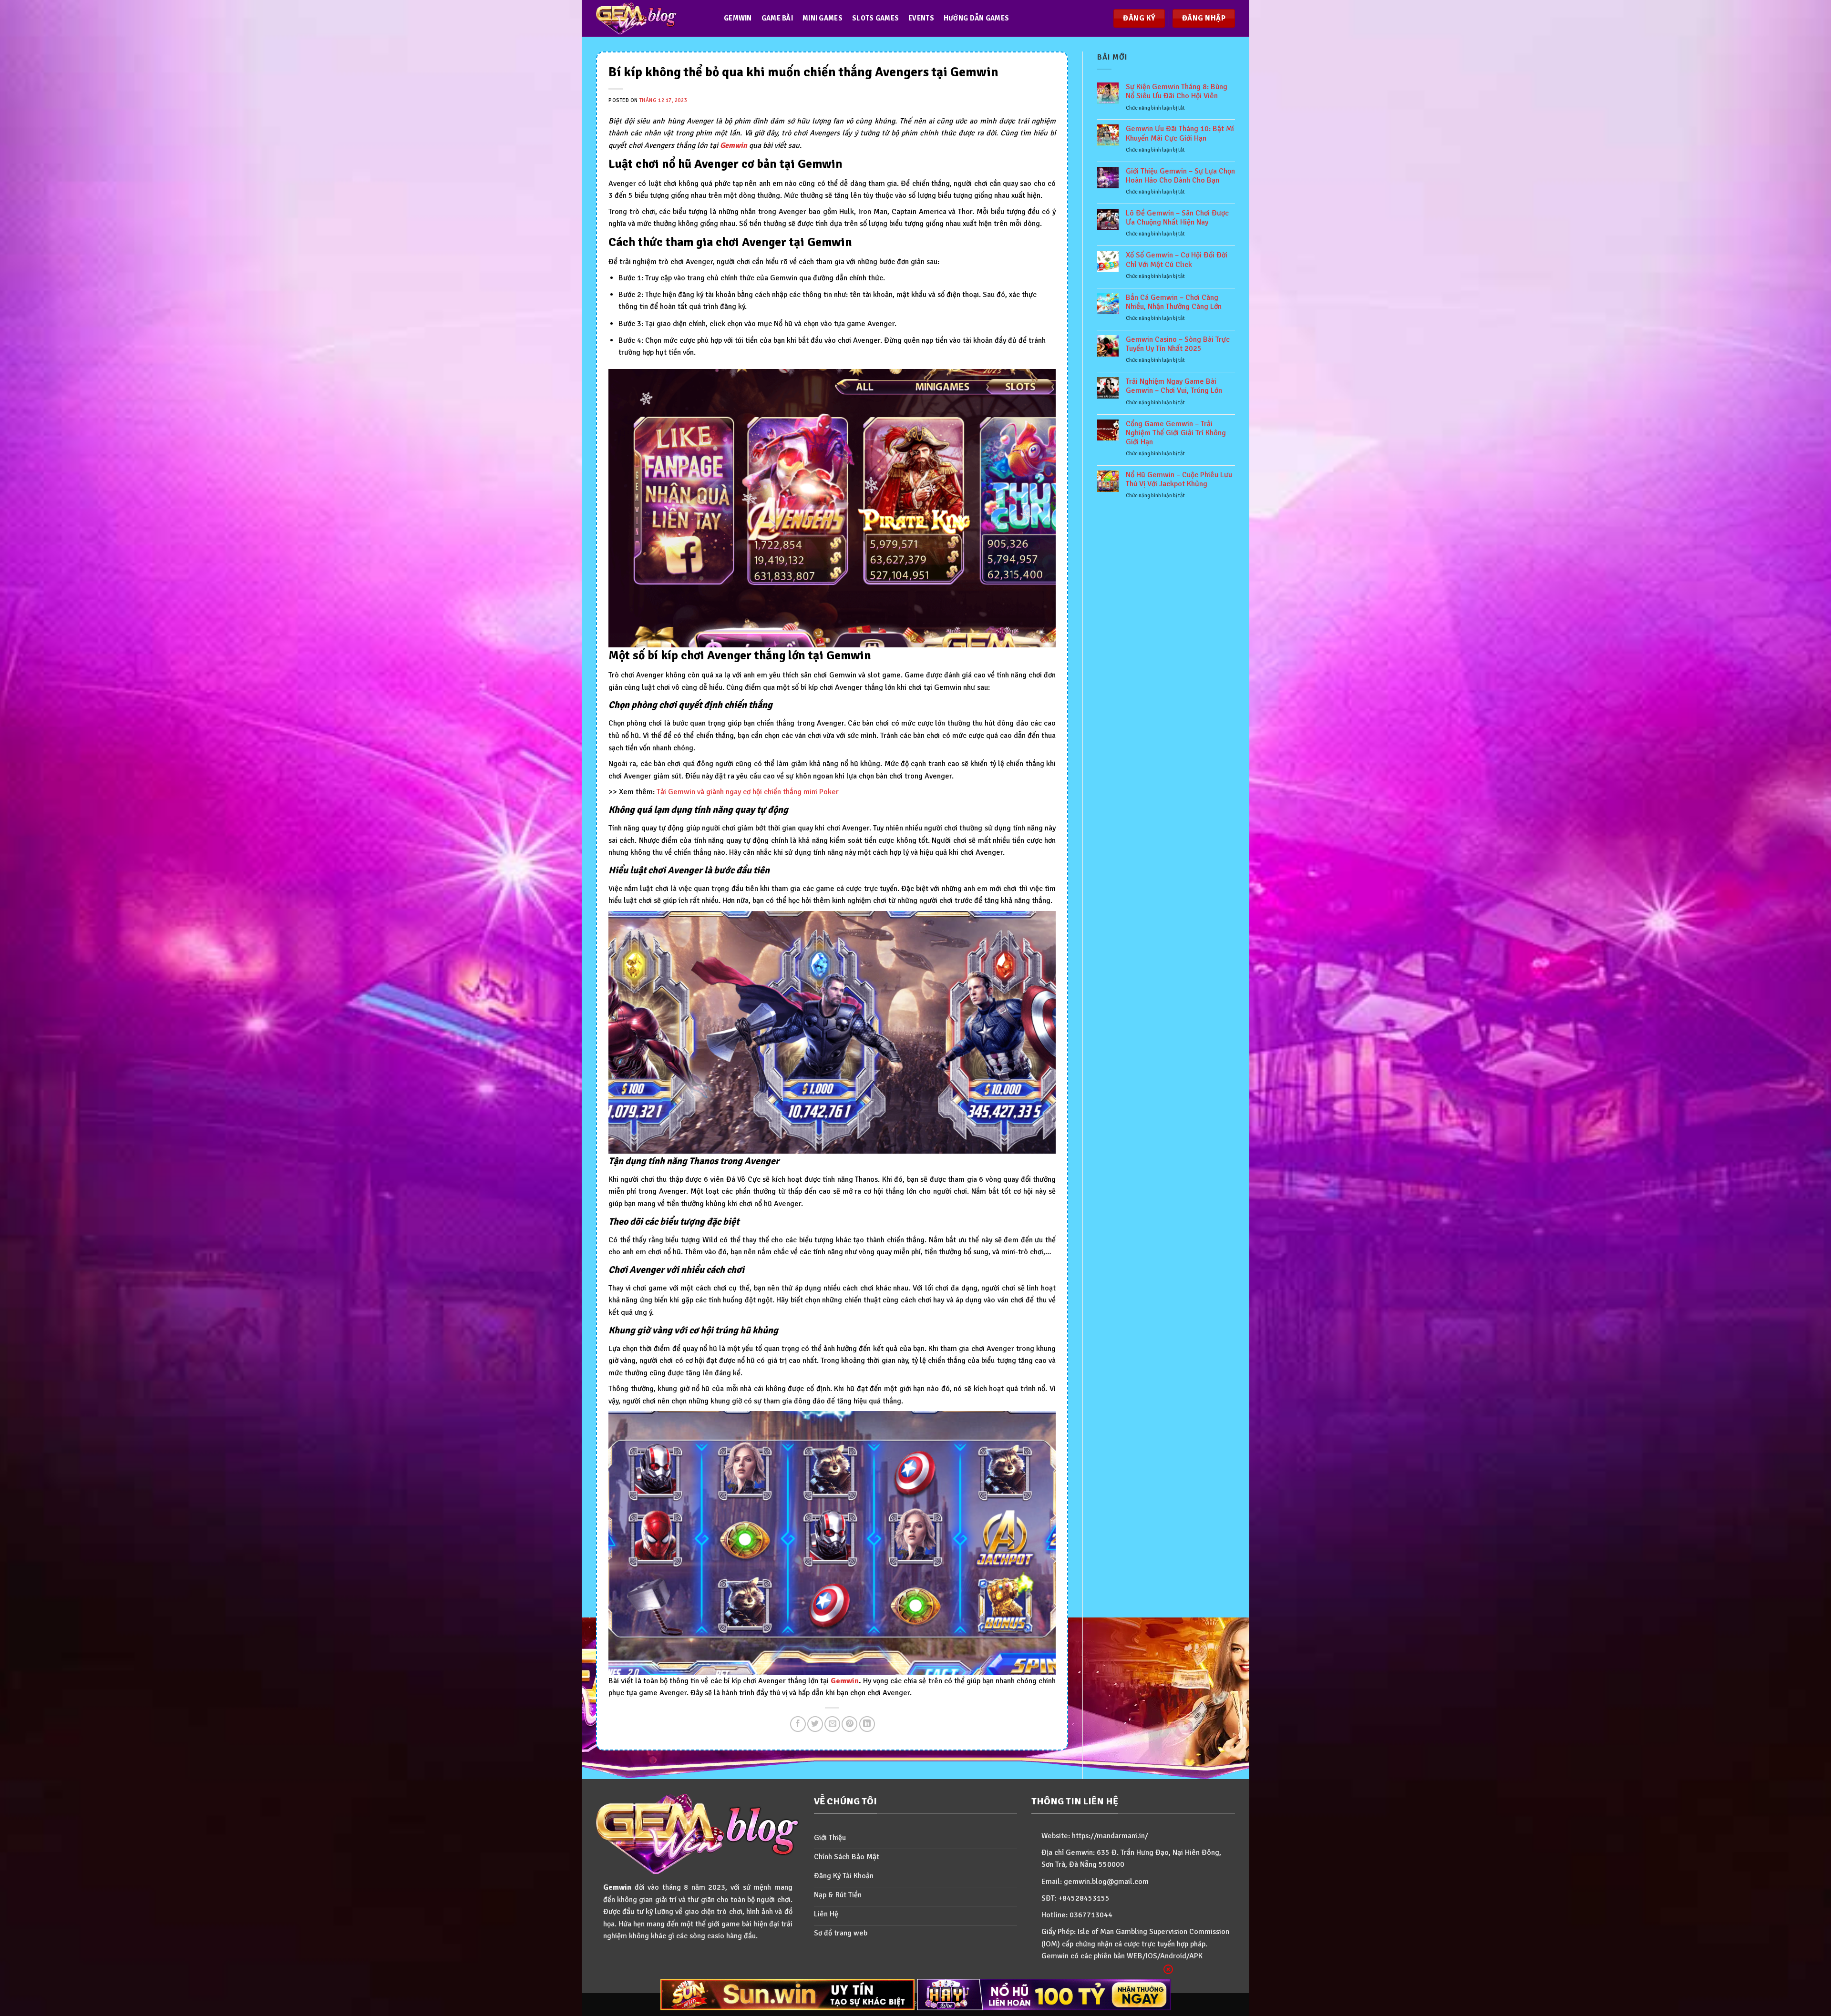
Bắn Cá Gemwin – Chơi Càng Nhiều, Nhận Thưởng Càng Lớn (1174, 302)
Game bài (777, 18)
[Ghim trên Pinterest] (849, 1724)
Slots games (875, 18)
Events (921, 18)
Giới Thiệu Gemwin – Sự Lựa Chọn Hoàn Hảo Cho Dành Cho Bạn (1180, 176)
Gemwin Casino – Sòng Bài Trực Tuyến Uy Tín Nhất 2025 (1178, 344)
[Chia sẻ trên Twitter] (815, 1724)
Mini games (823, 18)
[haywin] (1044, 1995)
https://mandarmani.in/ (1110, 1836)
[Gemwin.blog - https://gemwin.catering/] (650, 18)
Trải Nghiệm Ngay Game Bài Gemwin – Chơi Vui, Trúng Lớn (1174, 386)
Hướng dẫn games (976, 18)
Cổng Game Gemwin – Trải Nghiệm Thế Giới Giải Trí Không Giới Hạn (1176, 433)
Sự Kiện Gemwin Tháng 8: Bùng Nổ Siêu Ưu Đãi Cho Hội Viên (1177, 92)
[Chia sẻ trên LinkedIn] (867, 1724)
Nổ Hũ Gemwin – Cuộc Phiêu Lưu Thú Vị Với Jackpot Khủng (1179, 480)
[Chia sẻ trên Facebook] (798, 1724)
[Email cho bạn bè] (832, 1724)
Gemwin (738, 18)
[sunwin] (787, 1995)
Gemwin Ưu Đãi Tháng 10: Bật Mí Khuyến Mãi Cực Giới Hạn (1180, 133)
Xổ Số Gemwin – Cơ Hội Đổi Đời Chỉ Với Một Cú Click (1177, 260)
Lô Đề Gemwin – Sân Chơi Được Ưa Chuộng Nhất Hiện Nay (1177, 218)
